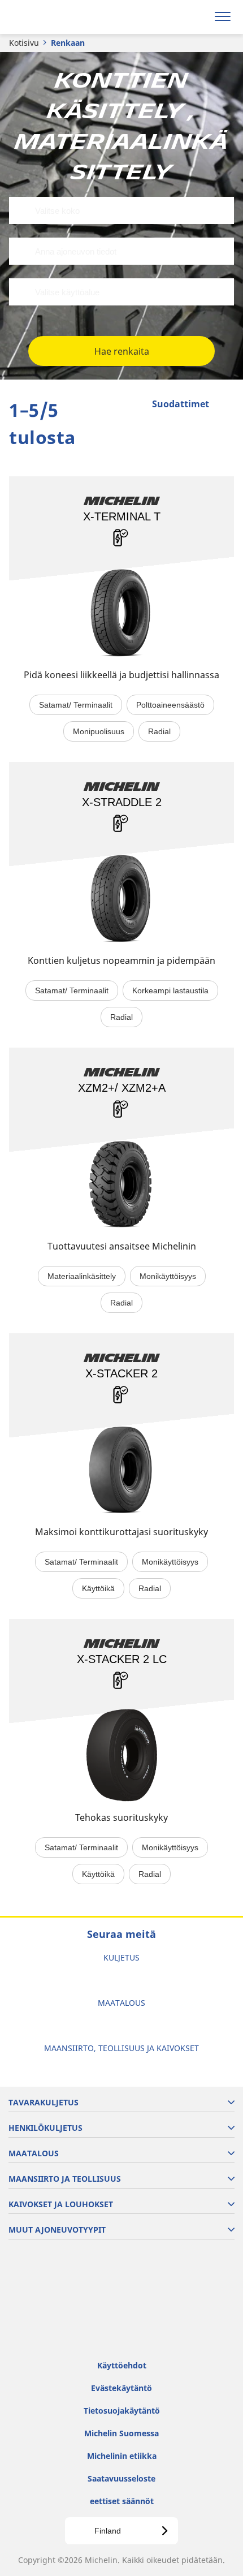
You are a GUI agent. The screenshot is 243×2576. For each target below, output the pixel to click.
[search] (196, 17)
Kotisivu (24, 43)
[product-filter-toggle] (225, 405)
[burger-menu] (223, 17)
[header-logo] (53, 17)
